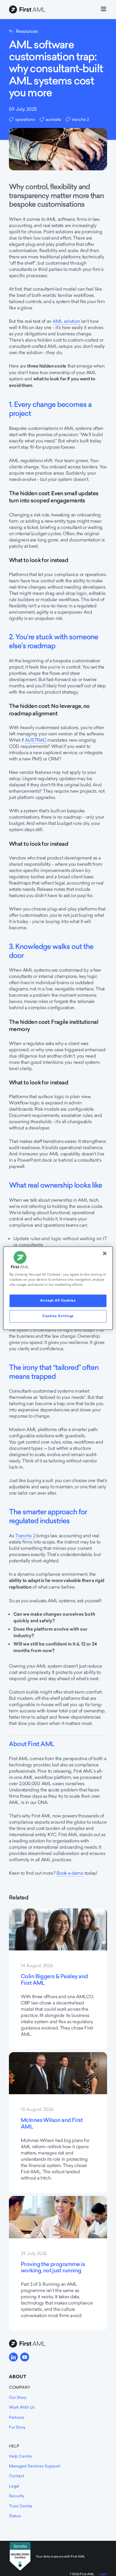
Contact (17, 2476)
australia (53, 119)
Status (15, 2516)
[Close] (105, 1253)
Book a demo (70, 1873)
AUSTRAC (36, 740)
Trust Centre (21, 2506)
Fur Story (17, 2427)
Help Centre (20, 2456)
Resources (27, 31)
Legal (14, 2486)
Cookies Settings (58, 1316)
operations (25, 119)
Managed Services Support (35, 2466)
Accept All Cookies (58, 1300)
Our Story (18, 2397)
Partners (17, 2417)
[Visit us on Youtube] (25, 2357)
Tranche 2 (25, 1536)
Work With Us (22, 2407)
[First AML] (28, 10)
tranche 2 (80, 119)
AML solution (66, 321)
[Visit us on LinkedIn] (13, 2357)
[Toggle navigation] (104, 10)
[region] (58, 1288)
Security (17, 2496)
